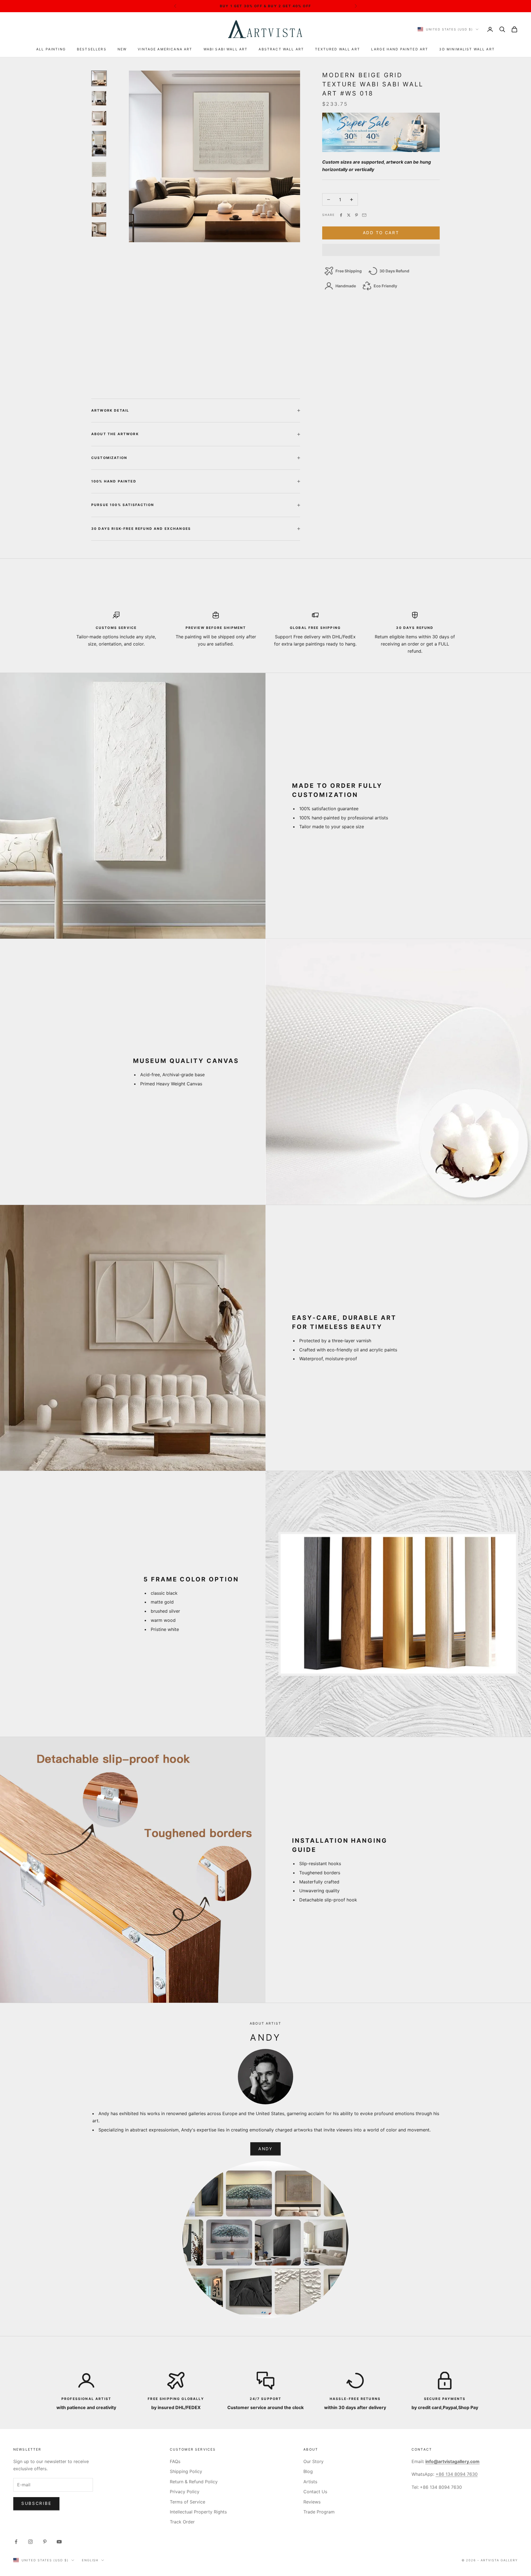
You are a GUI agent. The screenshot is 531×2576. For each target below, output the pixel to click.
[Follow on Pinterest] (45, 2542)
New (122, 49)
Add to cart (381, 233)
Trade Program (319, 2512)
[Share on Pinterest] (356, 215)
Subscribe (36, 2503)
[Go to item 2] (99, 98)
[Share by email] (364, 215)
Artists (310, 2482)
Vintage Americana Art (165, 49)
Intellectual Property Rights (198, 2512)
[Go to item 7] (99, 210)
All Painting (51, 49)
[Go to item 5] (99, 169)
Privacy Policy (185, 2492)
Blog (308, 2471)
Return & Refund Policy (194, 2482)
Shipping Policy (186, 2471)
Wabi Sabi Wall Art (226, 49)
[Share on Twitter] (349, 215)
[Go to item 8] (99, 229)
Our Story (313, 2461)
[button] (381, 250)
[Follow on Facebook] (16, 2542)
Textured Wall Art (338, 49)
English (90, 2560)
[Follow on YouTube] (59, 2542)
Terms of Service (188, 2502)
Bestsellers (92, 49)
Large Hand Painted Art (400, 49)
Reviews (312, 2502)
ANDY (265, 2149)
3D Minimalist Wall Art (467, 49)
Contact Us (315, 2492)
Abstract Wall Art (281, 49)
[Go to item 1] (99, 78)
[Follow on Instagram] (30, 2542)
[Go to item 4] (99, 144)
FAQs (175, 2461)
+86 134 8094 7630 (457, 2474)
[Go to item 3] (99, 118)
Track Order (182, 2522)
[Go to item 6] (99, 190)
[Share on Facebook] (341, 215)
